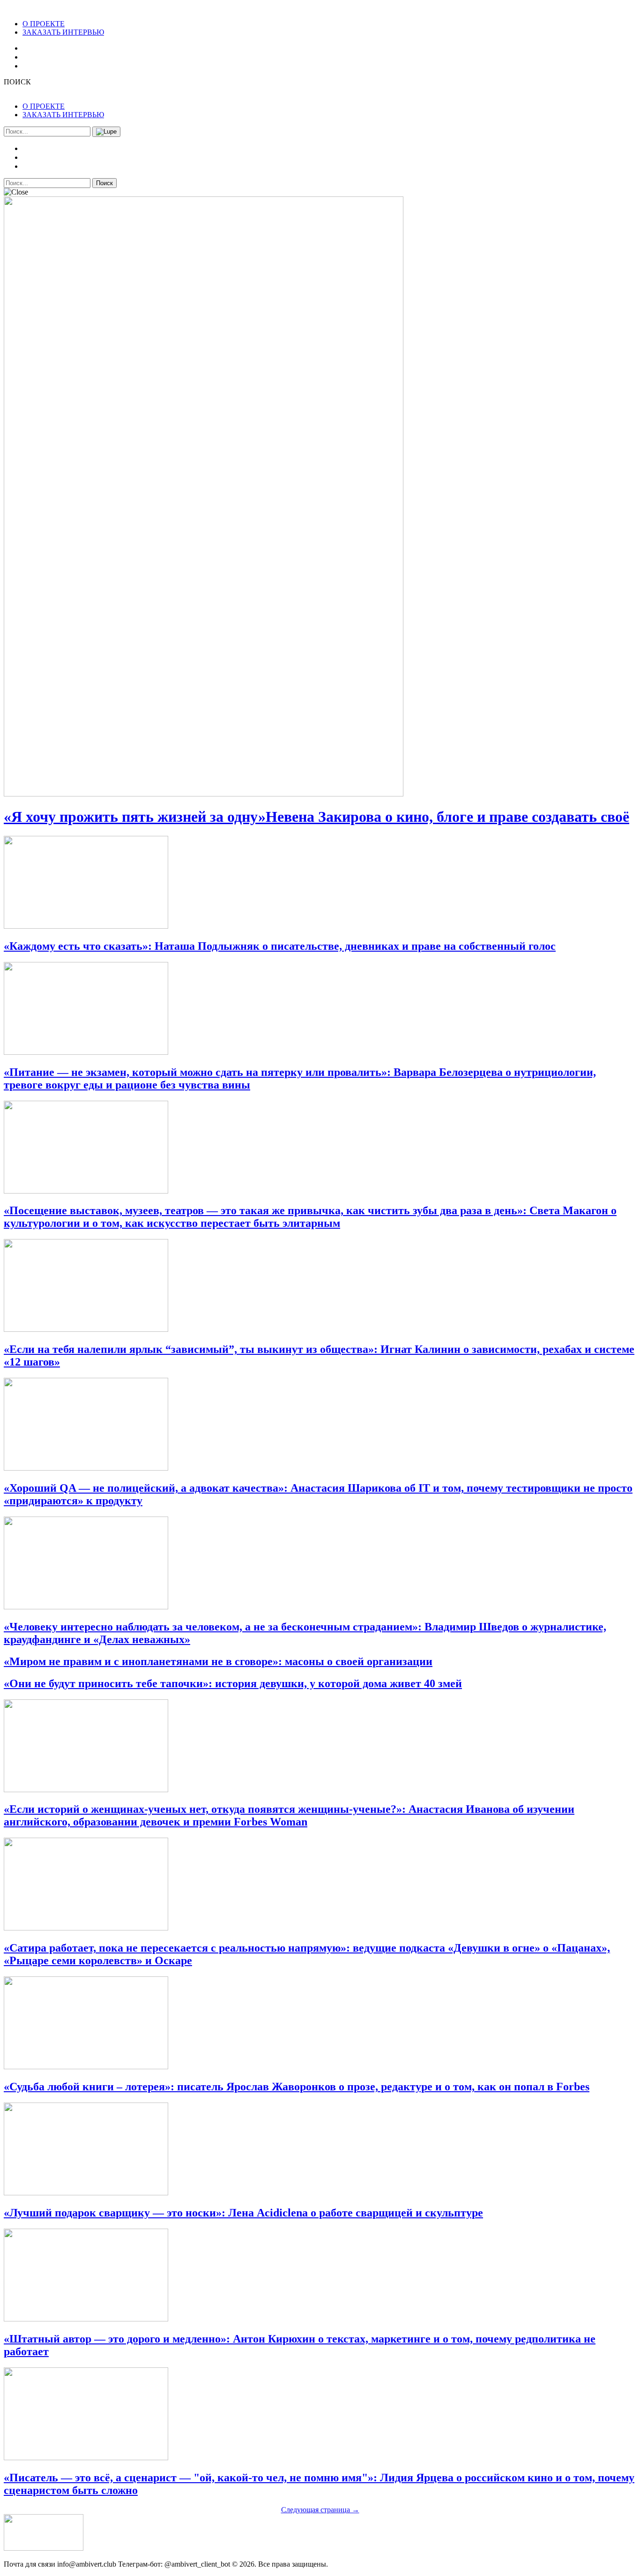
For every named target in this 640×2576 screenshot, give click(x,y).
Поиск (104, 183)
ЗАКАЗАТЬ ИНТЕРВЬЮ (63, 32)
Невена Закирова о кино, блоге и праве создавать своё (316, 817)
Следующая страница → (320, 2510)
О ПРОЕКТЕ (44, 24)
